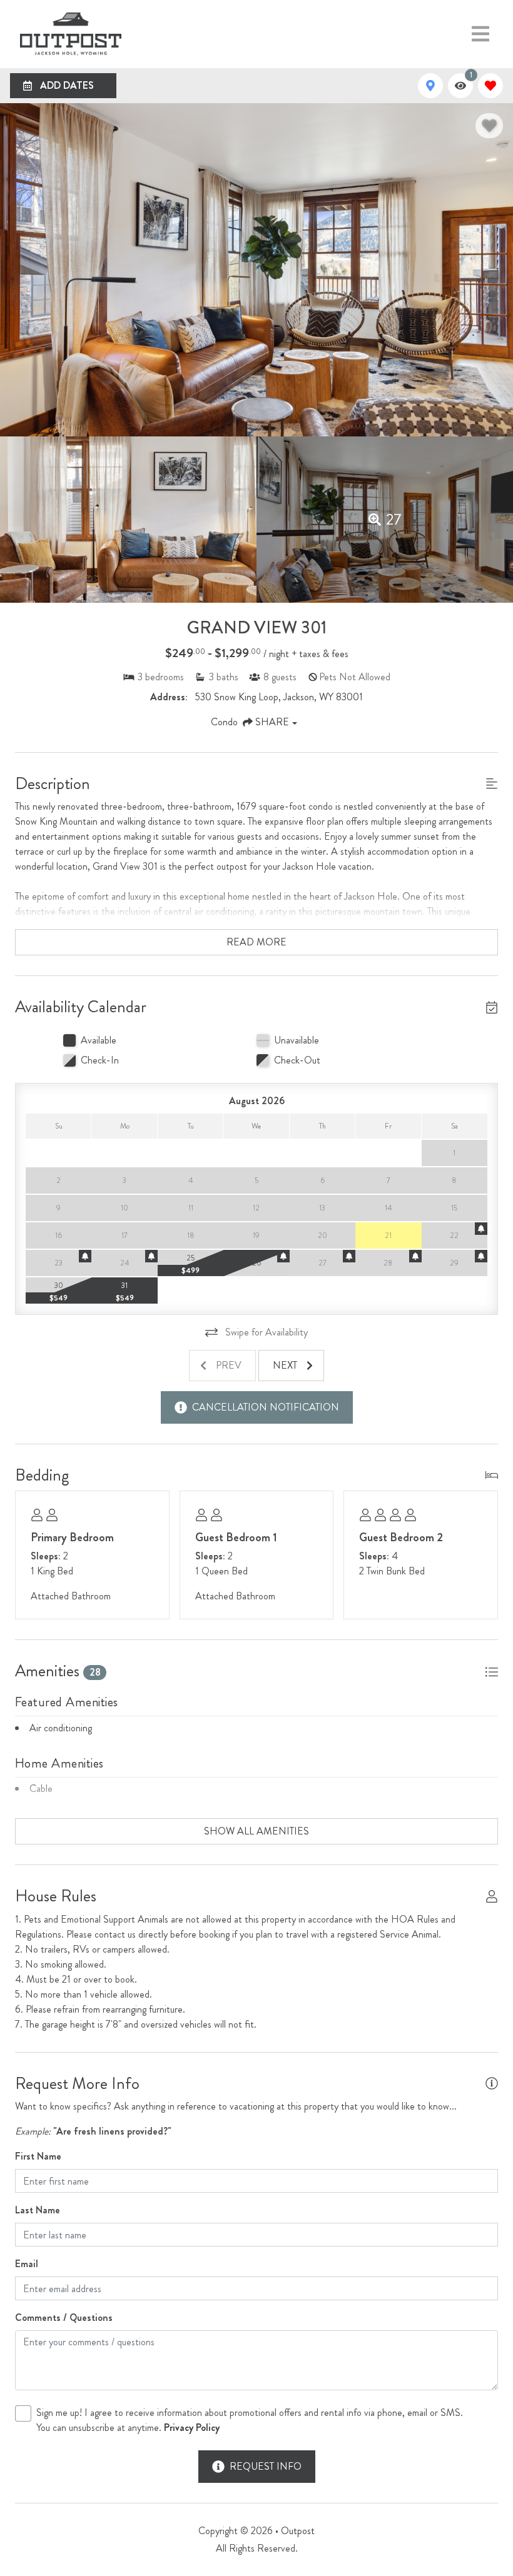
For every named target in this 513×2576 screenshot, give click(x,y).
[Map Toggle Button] (430, 86)
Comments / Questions (64, 2317)
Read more (256, 942)
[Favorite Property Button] (489, 126)
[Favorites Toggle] (490, 86)
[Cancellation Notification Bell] (481, 1229)
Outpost (298, 2531)
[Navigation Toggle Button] (480, 34)
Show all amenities (256, 1831)
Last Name (38, 2210)
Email (27, 2264)
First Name (38, 2156)
